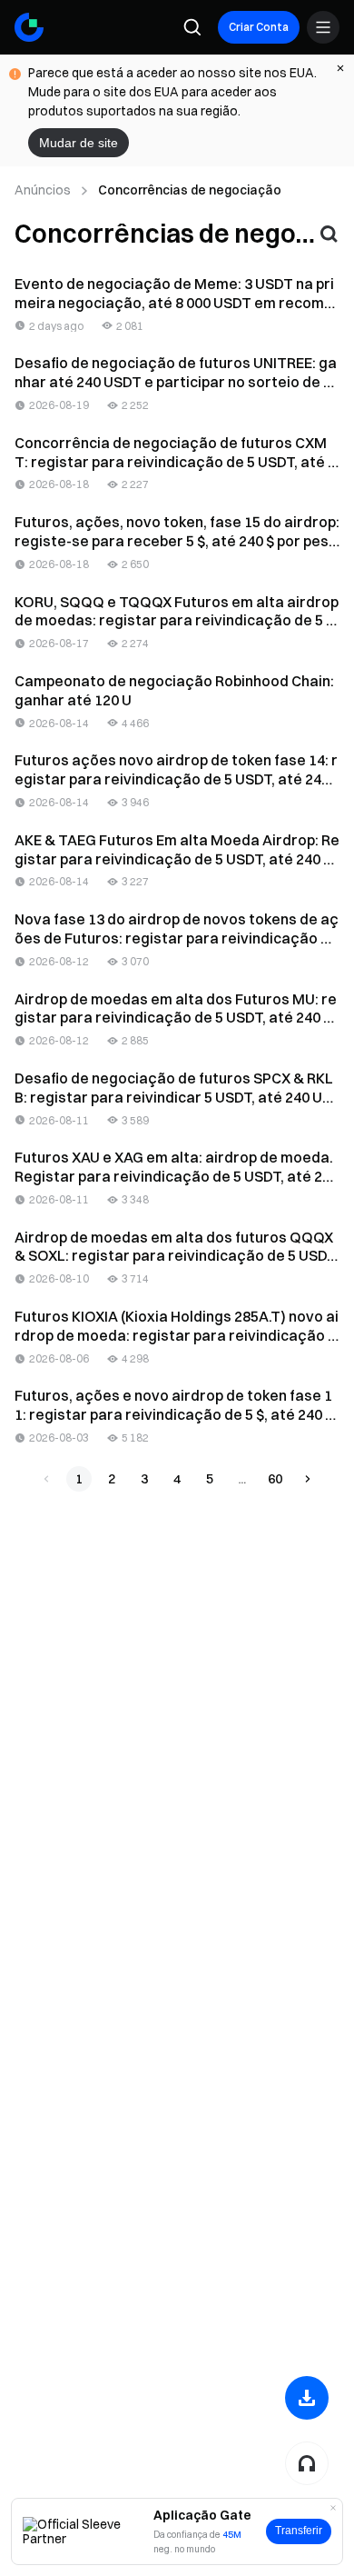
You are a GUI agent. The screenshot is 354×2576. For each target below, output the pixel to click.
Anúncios (43, 190)
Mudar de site (79, 143)
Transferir (299, 2531)
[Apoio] (307, 2463)
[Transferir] (307, 2398)
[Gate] (29, 27)
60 (275, 1479)
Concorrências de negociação (190, 190)
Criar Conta (259, 27)
